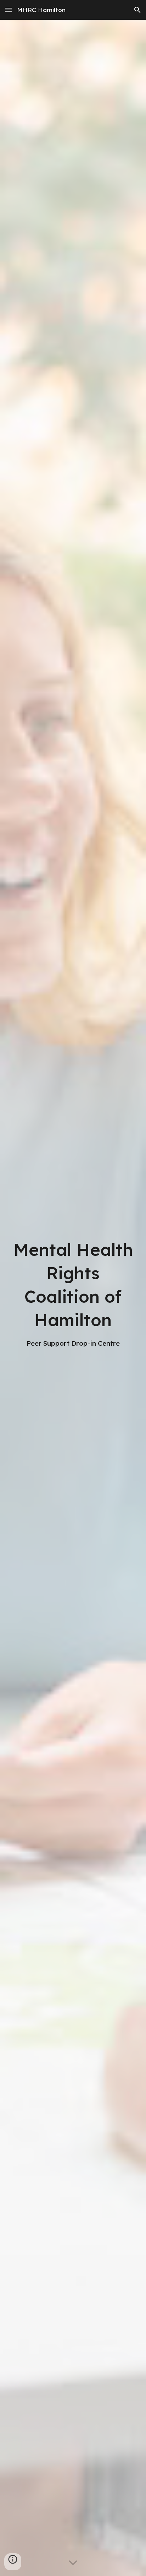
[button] (9, 10)
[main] (73, 1293)
